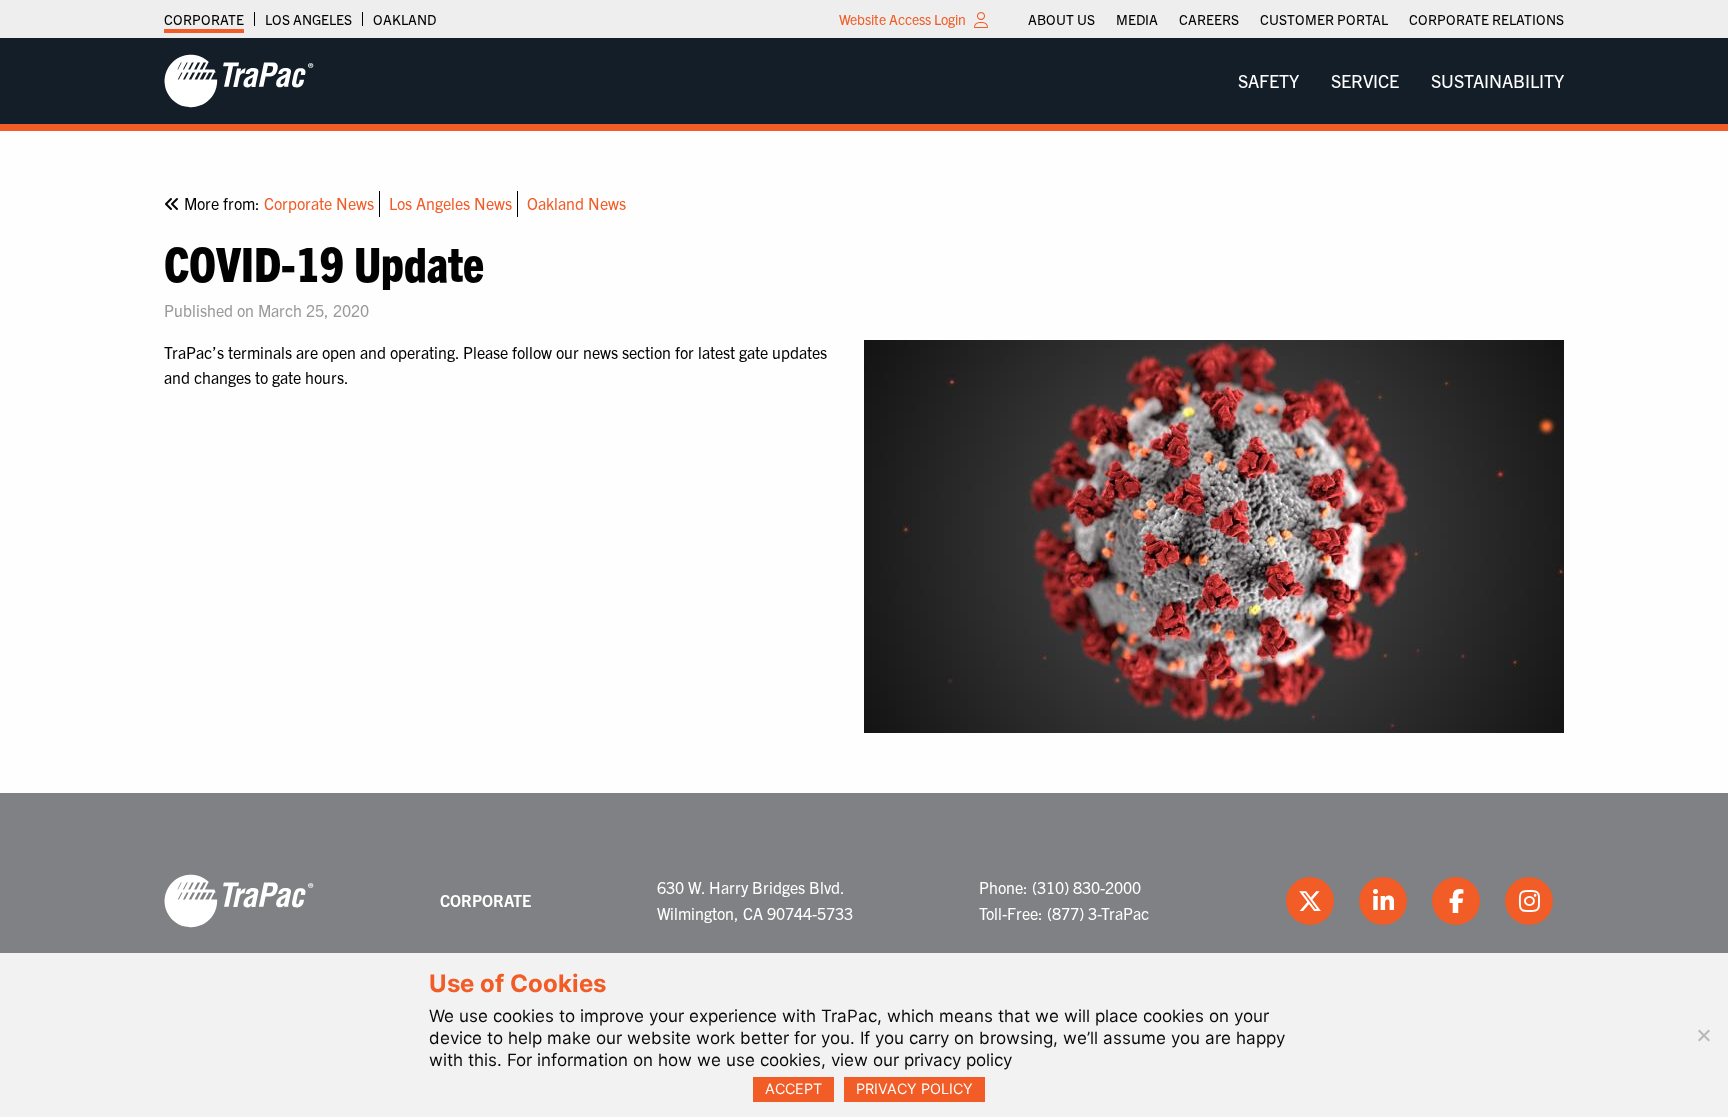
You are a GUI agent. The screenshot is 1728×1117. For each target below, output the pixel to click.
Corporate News (319, 203)
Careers (1209, 19)
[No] (1703, 1035)
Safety (1268, 80)
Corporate (204, 19)
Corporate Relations (1486, 19)
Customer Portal (1324, 19)
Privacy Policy (914, 1088)
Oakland (404, 19)
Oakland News (576, 203)
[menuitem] (1061, 19)
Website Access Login (902, 19)
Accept (793, 1088)
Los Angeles (308, 19)
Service (1365, 80)
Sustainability (1497, 80)
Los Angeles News (450, 203)
